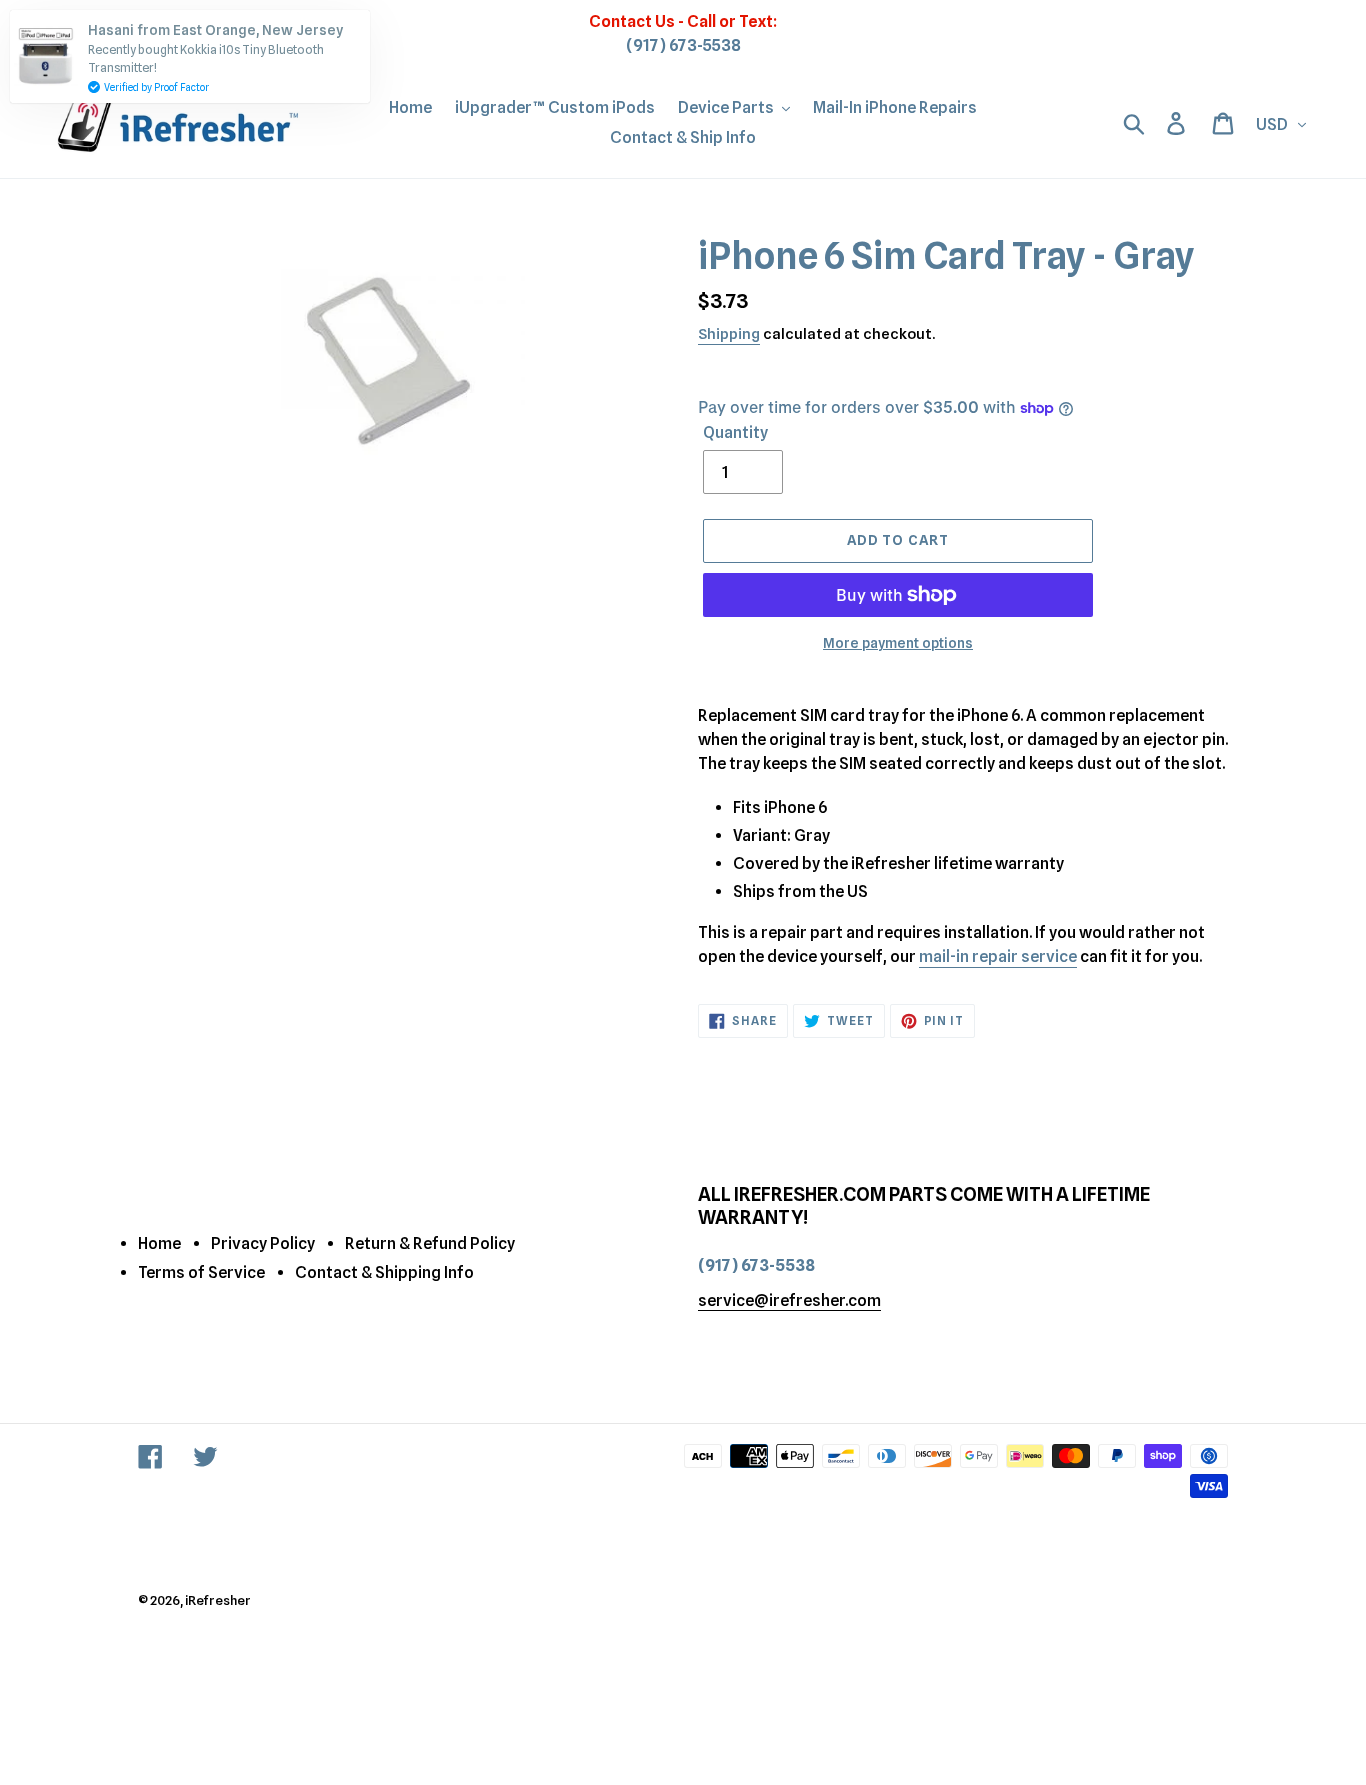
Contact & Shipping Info (384, 1272)
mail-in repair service (998, 956)
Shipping (729, 334)
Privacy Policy (263, 1243)
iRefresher (218, 1600)
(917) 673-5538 (683, 45)
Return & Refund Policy (430, 1243)
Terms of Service (201, 1272)
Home (159, 1243)
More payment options (898, 643)
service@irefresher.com (789, 1300)
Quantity (735, 432)
